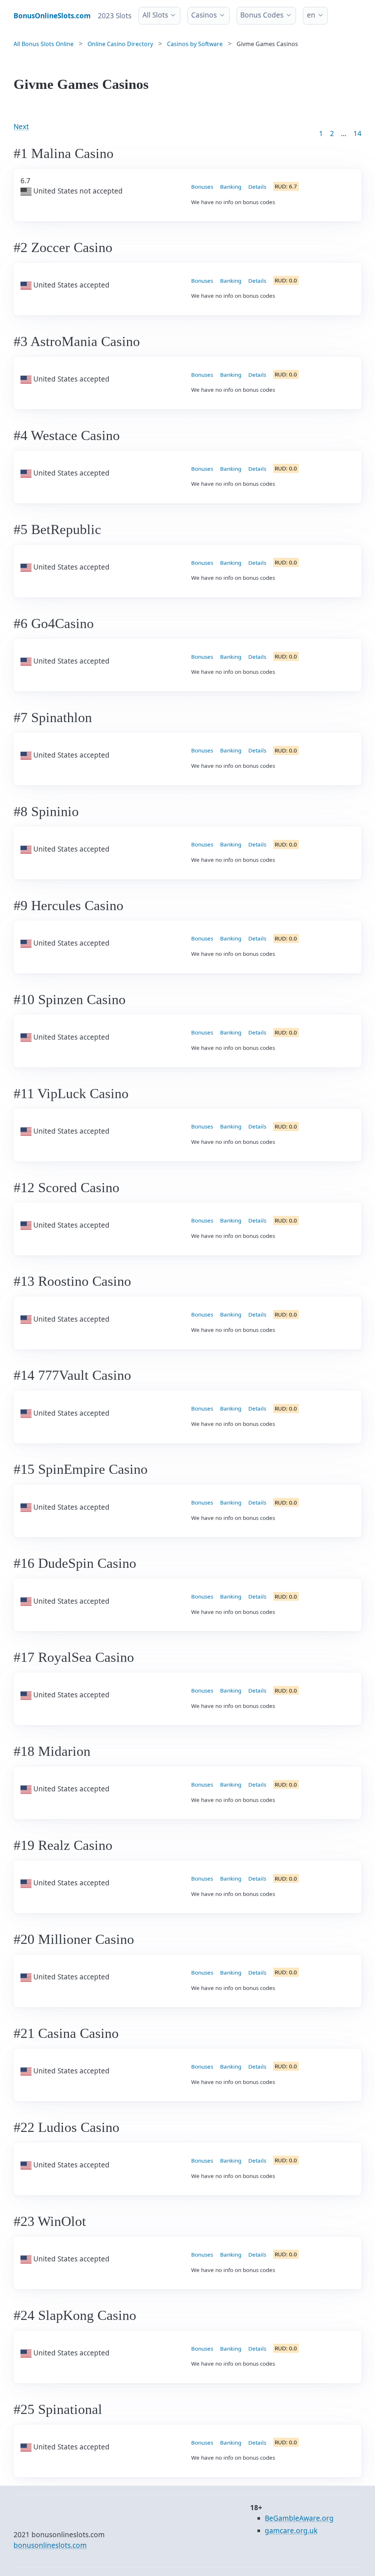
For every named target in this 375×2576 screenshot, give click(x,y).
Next (21, 127)
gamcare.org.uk (291, 2531)
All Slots (155, 15)
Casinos (204, 15)
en (311, 15)
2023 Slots (115, 16)
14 (357, 134)
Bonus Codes (262, 15)
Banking (231, 187)
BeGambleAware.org (299, 2518)
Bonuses (202, 187)
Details (257, 187)
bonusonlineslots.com (50, 2545)
